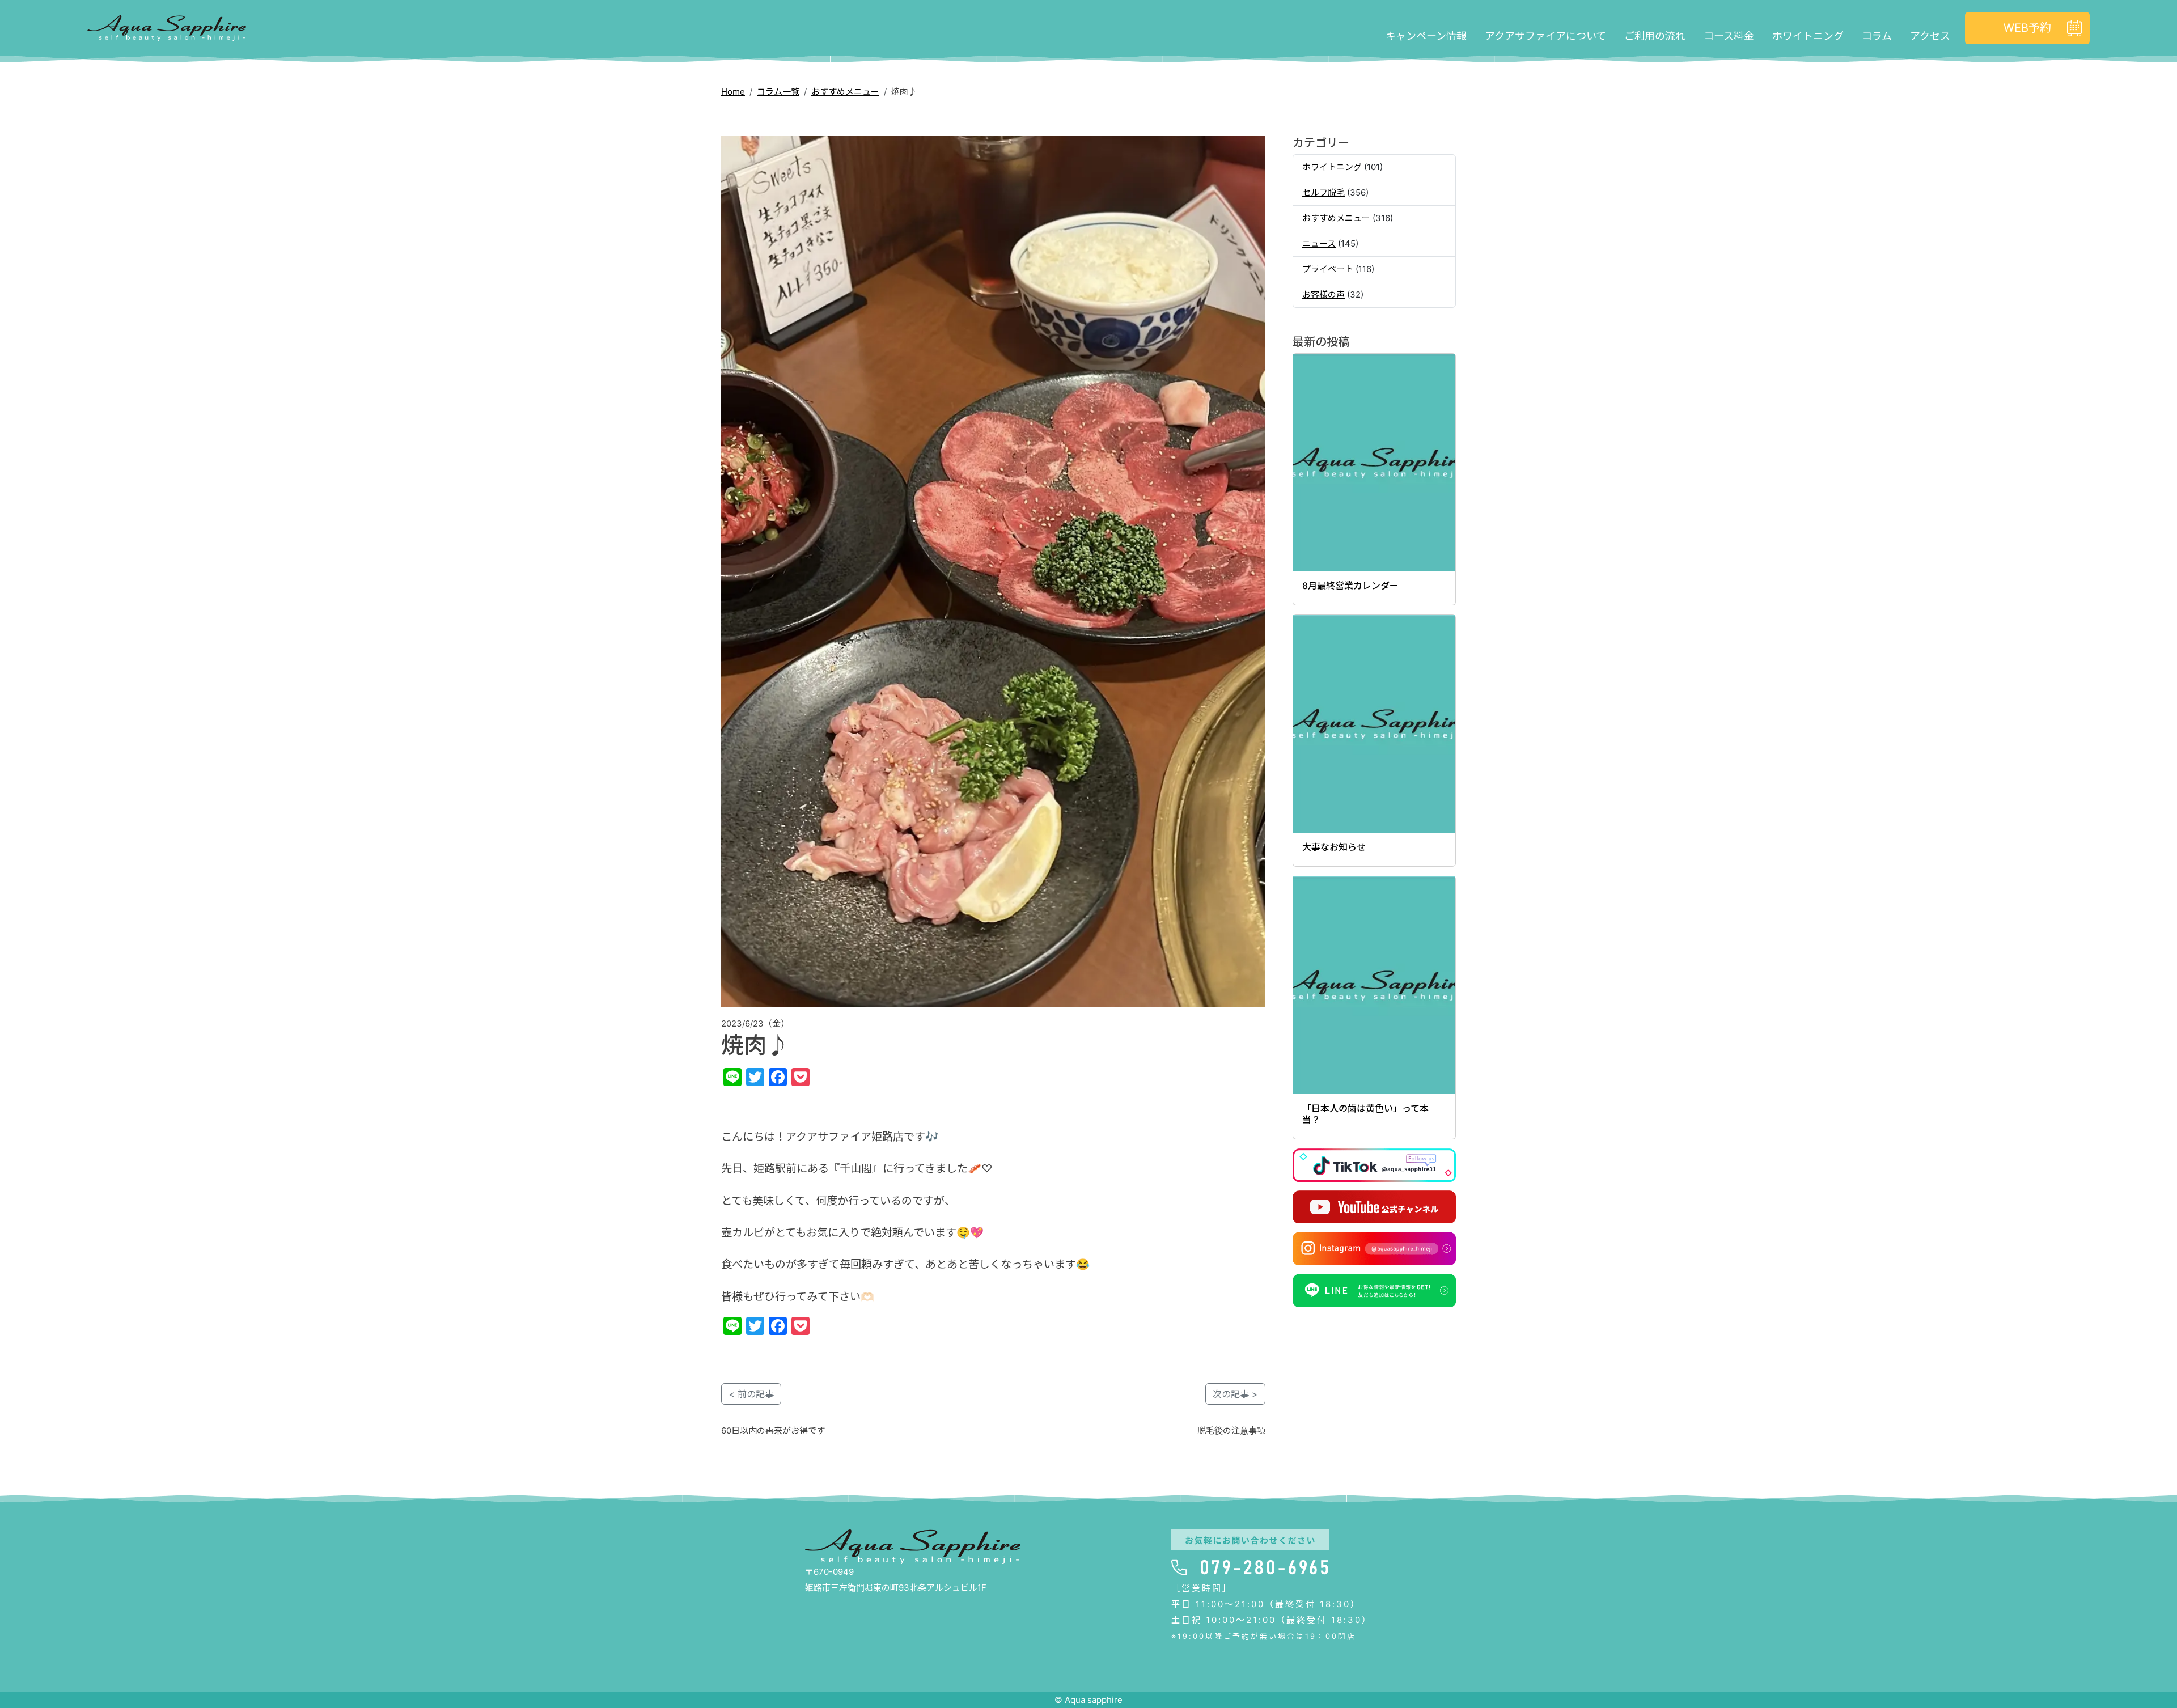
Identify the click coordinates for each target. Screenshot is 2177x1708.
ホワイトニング (1808, 36)
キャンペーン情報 (1426, 36)
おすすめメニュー (845, 92)
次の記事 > (1235, 1394)
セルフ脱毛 (1323, 192)
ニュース (1319, 243)
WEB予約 (2027, 28)
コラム (1877, 36)
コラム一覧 (778, 92)
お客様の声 (1323, 294)
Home (733, 92)
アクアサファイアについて (1545, 36)
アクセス (1930, 36)
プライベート (1328, 269)
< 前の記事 (751, 1394)
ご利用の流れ (1655, 36)
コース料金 (1729, 36)
